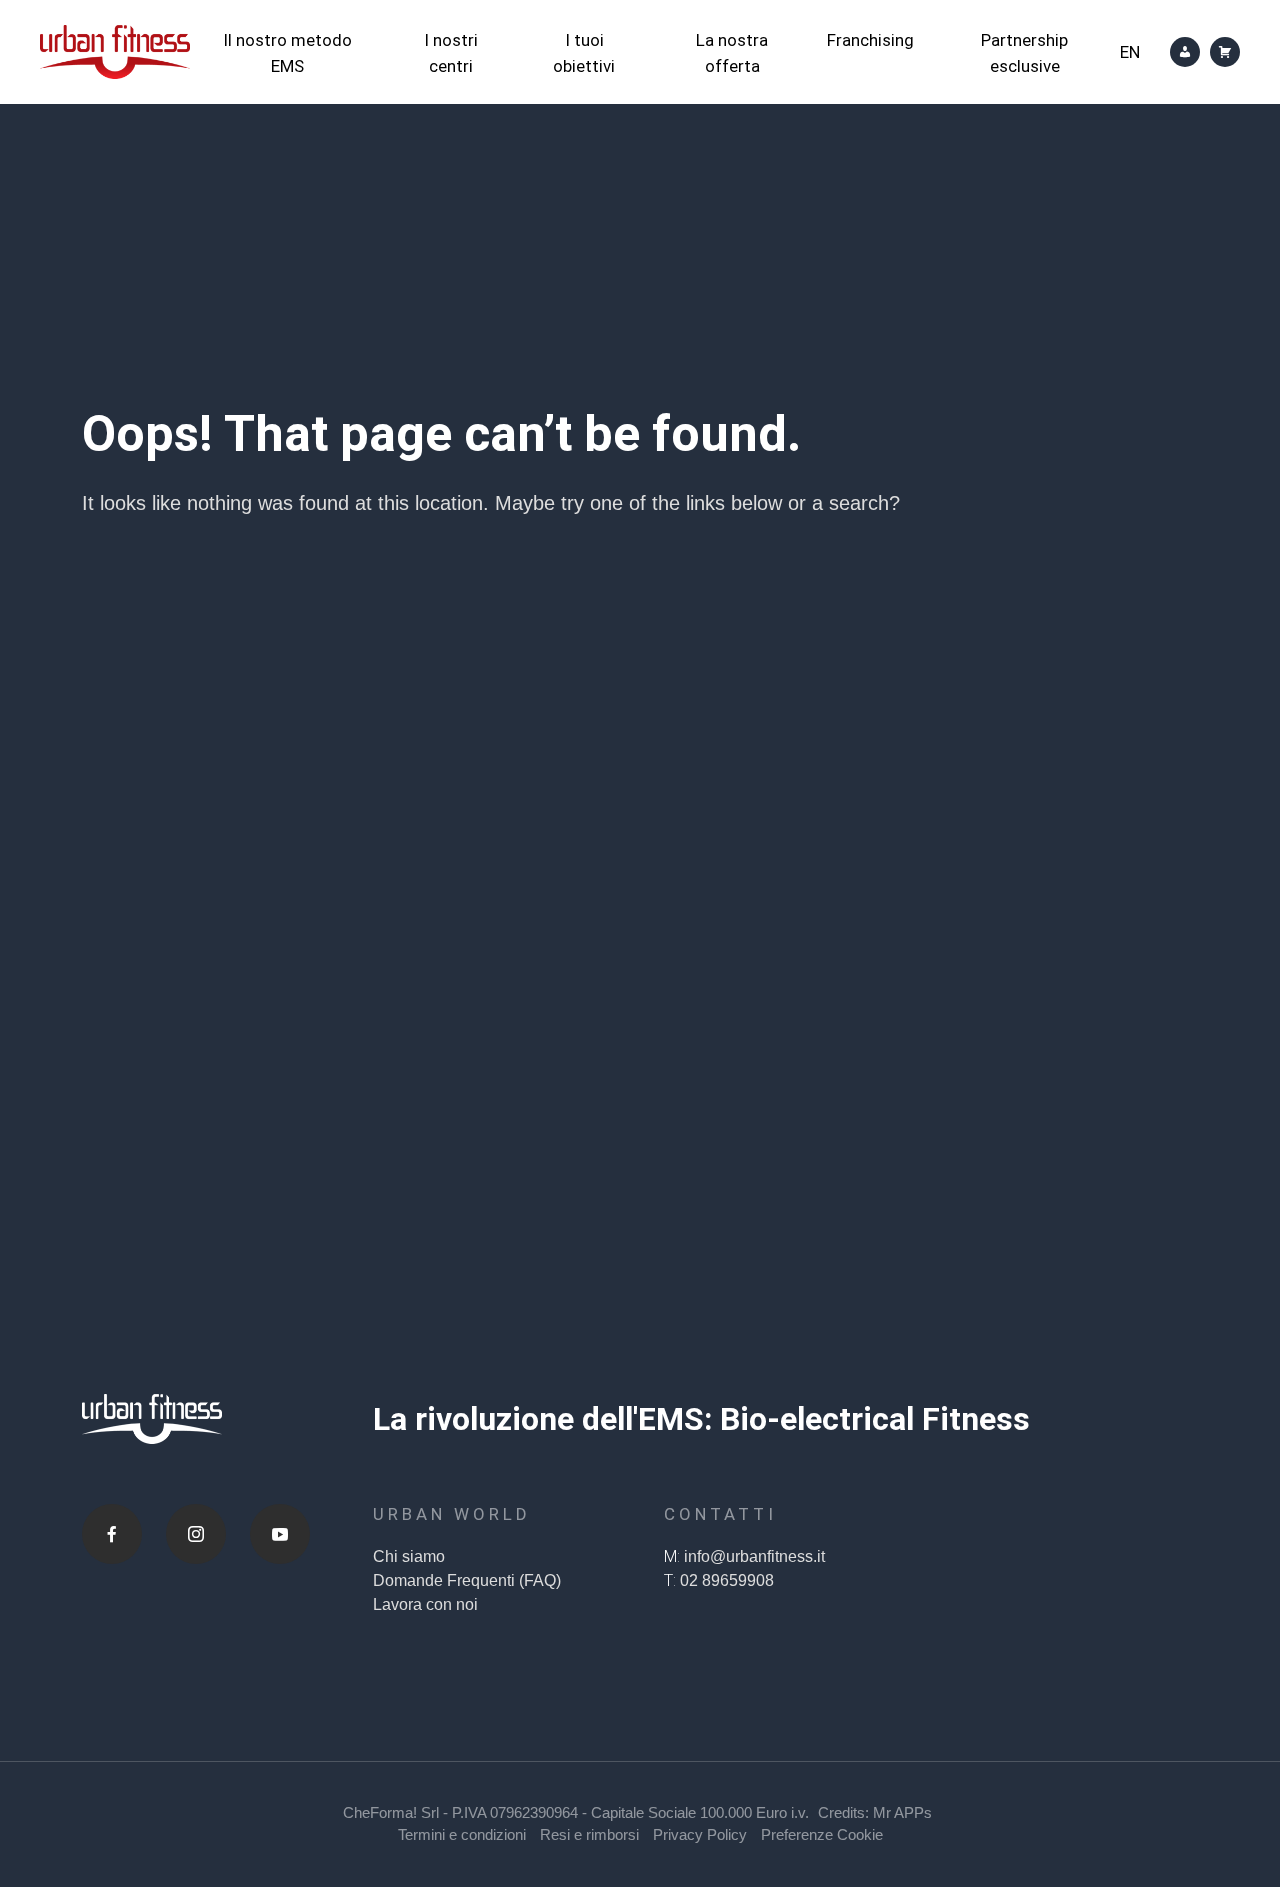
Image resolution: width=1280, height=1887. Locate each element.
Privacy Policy (700, 1834)
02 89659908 (727, 1580)
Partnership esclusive (1024, 53)
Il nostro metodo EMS (287, 53)
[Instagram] (196, 1534)
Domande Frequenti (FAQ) (467, 1580)
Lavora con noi (425, 1604)
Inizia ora (630, 1198)
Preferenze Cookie (822, 1834)
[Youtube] (280, 1534)
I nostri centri (451, 53)
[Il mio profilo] (1185, 52)
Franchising (870, 40)
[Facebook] (112, 1534)
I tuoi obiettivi (584, 53)
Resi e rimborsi (589, 1834)
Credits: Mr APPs (875, 1812)
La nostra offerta (732, 53)
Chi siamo (409, 1556)
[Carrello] (1225, 52)
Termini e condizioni (462, 1834)
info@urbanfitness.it (754, 1556)
